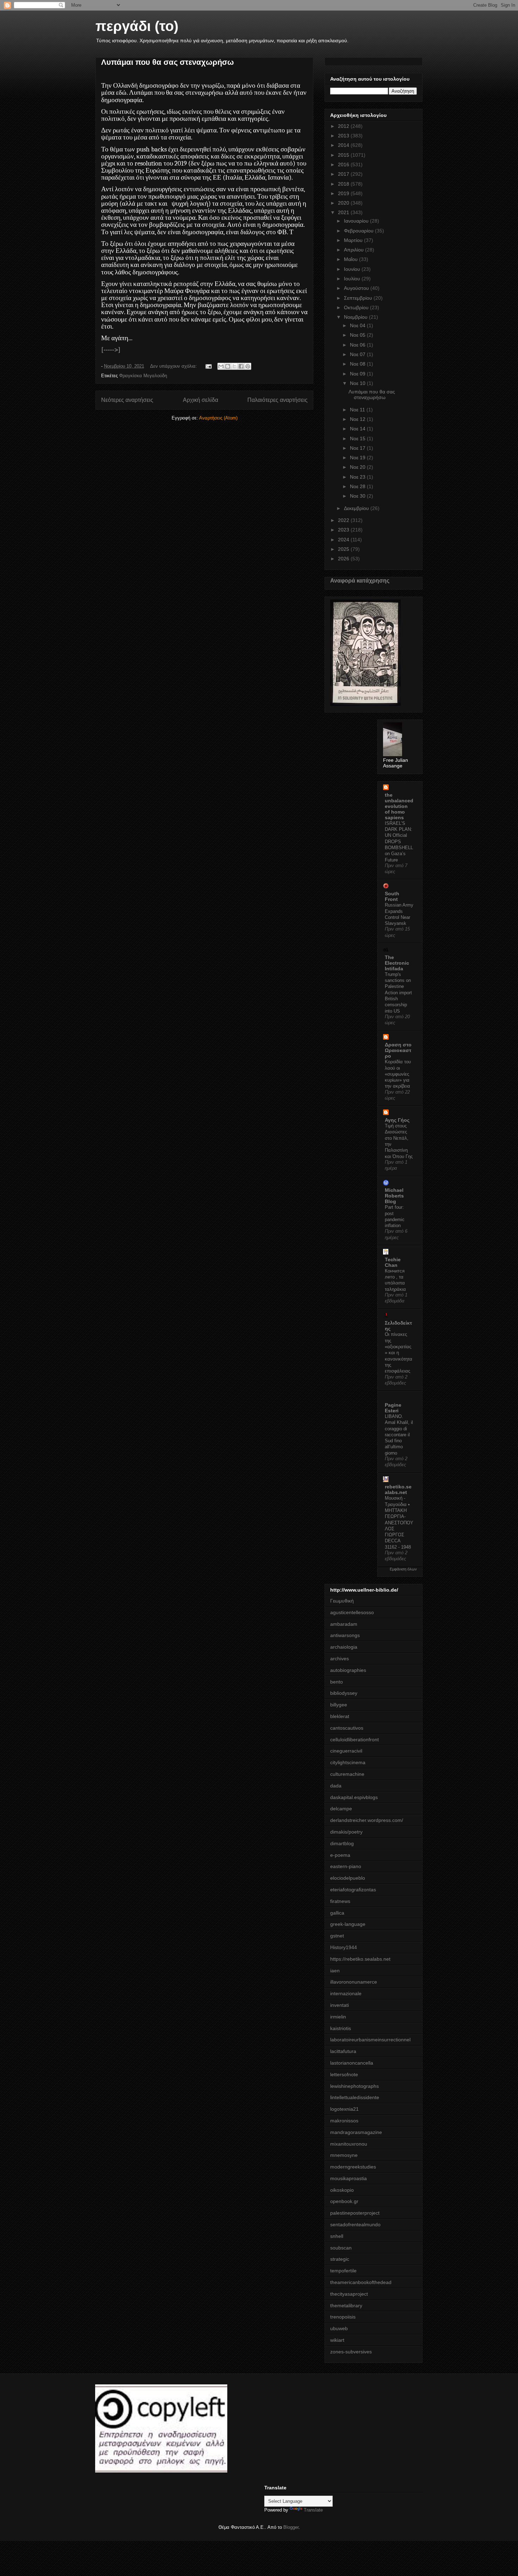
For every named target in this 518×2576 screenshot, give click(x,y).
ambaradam (344, 1624)
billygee (339, 1705)
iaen (335, 1971)
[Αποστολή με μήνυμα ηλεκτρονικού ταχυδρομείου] (221, 366)
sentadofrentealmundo (355, 2225)
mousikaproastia (349, 2178)
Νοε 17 (358, 448)
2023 (344, 530)
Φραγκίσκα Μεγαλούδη (143, 376)
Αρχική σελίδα (201, 400)
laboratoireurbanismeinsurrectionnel (370, 2040)
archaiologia (344, 1647)
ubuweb (339, 2328)
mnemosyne (344, 2155)
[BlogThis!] (228, 366)
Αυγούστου (357, 288)
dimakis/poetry (346, 1832)
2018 (344, 184)
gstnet (337, 1936)
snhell (337, 2236)
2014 (344, 145)
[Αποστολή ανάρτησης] (208, 366)
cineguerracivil (346, 1751)
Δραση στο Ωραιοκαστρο (398, 1050)
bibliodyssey (344, 1693)
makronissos (344, 2121)
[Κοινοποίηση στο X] (234, 366)
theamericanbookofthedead (361, 2282)
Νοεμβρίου (356, 317)
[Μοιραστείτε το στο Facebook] (241, 366)
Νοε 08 (358, 364)
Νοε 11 (358, 410)
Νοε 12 (358, 419)
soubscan (341, 2248)
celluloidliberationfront (354, 1740)
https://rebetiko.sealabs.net (360, 1959)
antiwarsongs (345, 1635)
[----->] (111, 350)
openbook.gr (344, 2201)
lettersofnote (344, 2074)
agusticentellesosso (352, 1612)
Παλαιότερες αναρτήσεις (277, 400)
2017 (344, 174)
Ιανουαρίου (357, 221)
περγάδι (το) (137, 26)
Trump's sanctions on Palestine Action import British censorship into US (398, 993)
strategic (340, 2259)
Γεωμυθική (342, 1601)
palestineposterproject (355, 2213)
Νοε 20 (358, 467)
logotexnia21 (344, 2109)
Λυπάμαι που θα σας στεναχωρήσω (168, 62)
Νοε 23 (358, 477)
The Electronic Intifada (397, 963)
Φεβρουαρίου (359, 231)
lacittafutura (343, 2051)
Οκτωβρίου (357, 307)
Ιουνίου (353, 269)
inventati (340, 2005)
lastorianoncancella (352, 2063)
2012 (344, 126)
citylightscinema (348, 1762)
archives (340, 1659)
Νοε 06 (358, 345)
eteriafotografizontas (353, 1890)
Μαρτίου (354, 240)
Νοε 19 (358, 458)
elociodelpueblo (348, 1878)
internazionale (346, 1993)
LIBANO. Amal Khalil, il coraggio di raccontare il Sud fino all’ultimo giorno (399, 1435)
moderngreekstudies (353, 2167)
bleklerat (340, 1716)
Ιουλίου (353, 279)
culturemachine (347, 1774)
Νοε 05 (358, 335)
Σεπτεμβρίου (359, 298)
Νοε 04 (358, 325)
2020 (344, 203)
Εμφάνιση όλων (403, 1569)
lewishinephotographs (354, 2086)
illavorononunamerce (354, 1982)
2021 (344, 212)
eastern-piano (346, 1866)
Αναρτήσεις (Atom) (218, 418)
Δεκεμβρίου (357, 508)
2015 (344, 155)
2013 (344, 136)
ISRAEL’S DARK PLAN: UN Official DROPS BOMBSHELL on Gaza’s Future (399, 842)
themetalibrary (346, 2306)
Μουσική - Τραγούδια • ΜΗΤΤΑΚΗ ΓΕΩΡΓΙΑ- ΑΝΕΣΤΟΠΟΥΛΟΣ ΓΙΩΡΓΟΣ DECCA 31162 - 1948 (399, 1522)
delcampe (341, 1809)
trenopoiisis (343, 2317)
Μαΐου (351, 259)
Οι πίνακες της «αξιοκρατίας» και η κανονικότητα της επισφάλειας (399, 1353)
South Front (392, 896)
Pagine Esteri (393, 1408)
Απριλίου (354, 250)
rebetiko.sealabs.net (398, 1489)
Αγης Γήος (397, 1120)
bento (337, 1682)
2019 (344, 193)
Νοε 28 (358, 486)
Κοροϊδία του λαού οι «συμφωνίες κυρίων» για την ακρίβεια (398, 1074)
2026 (344, 559)
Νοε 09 (358, 374)
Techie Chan (393, 1262)
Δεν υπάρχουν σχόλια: (174, 366)
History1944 (344, 1947)
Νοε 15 (358, 438)
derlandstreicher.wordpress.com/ (367, 1820)
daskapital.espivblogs (354, 1797)
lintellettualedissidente (355, 2097)
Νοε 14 (358, 429)
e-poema (340, 1855)
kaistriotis (341, 2028)
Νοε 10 (358, 383)
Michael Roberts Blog (394, 1196)
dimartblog (342, 1843)
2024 (344, 540)
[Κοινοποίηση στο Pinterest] (248, 366)
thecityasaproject (349, 2294)
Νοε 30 (358, 496)
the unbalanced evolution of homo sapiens (399, 806)
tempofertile (343, 2271)
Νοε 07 (358, 354)
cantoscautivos (347, 1728)
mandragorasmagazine (356, 2132)
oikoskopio (342, 2190)
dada (336, 1786)
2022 (344, 520)
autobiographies (348, 1670)
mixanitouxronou (349, 2144)
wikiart (337, 2340)
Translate (313, 2510)
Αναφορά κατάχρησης (360, 580)
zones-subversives (351, 2352)
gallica (337, 1913)
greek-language (348, 1924)
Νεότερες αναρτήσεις (127, 400)
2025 (344, 549)
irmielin (338, 2017)
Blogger (291, 2527)
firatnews (340, 1901)
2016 (344, 164)
